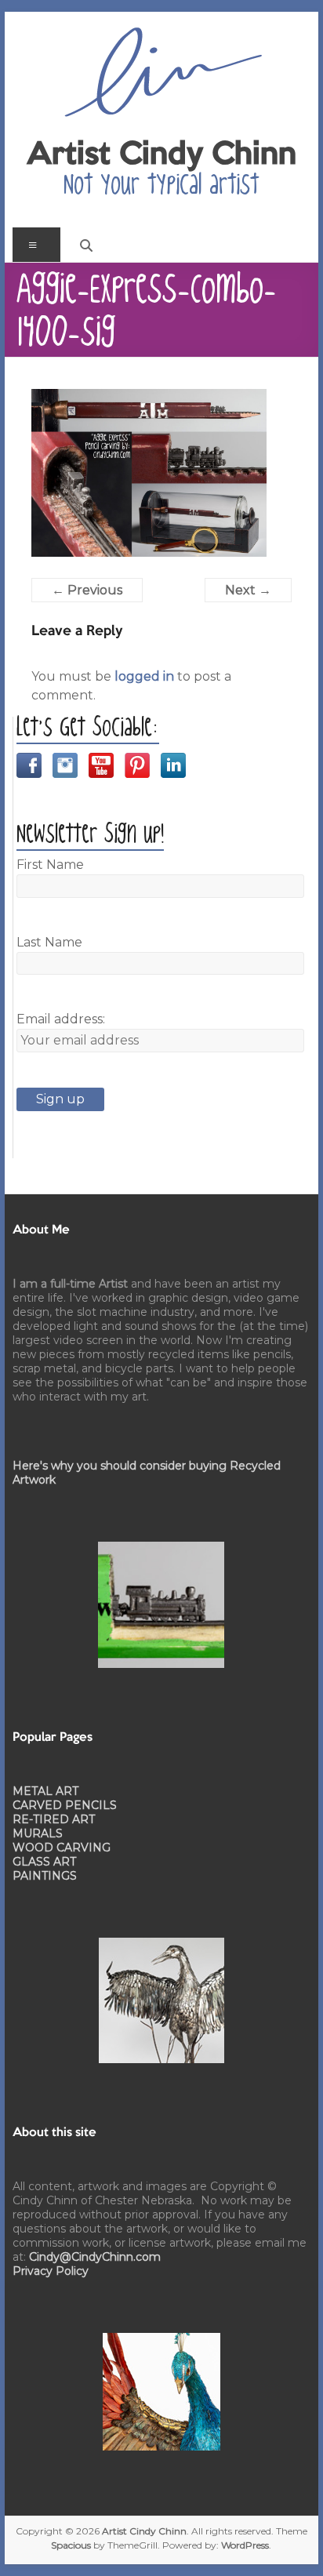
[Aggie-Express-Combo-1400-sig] (149, 398)
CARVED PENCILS (65, 1805)
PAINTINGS (45, 1876)
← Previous (87, 590)
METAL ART (45, 1791)
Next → (248, 590)
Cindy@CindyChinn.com (95, 2257)
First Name (50, 865)
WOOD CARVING (62, 1848)
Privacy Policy (51, 2271)
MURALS (38, 1833)
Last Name (49, 942)
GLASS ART (44, 1862)
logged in (144, 676)
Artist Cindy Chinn (161, 155)
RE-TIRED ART (54, 1819)
